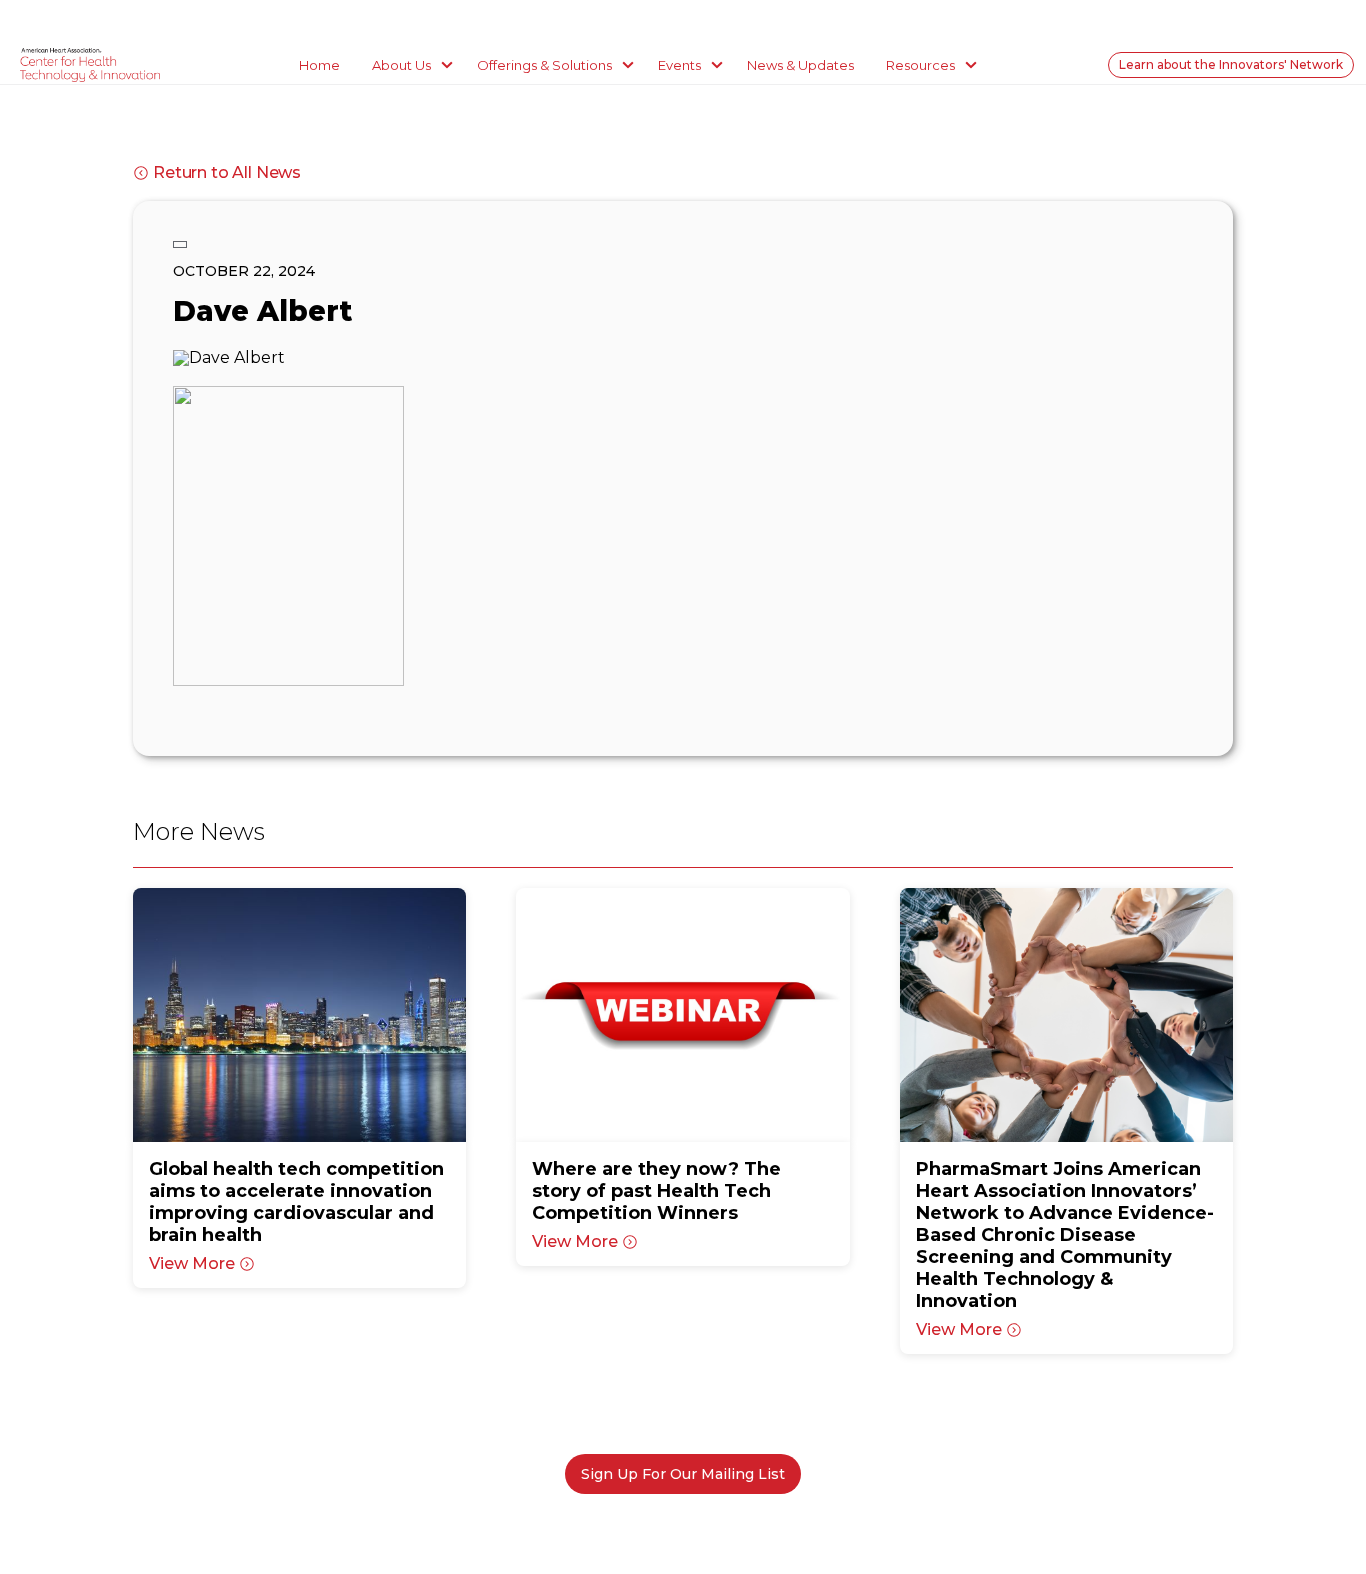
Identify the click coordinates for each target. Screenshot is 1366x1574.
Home (319, 65)
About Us (401, 65)
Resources (920, 65)
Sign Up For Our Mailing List (683, 1474)
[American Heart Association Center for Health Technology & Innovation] (90, 64)
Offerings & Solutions (544, 65)
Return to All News (227, 172)
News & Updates (800, 65)
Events (679, 65)
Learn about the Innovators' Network (1231, 64)
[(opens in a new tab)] (299, 1015)
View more (192, 1263)
